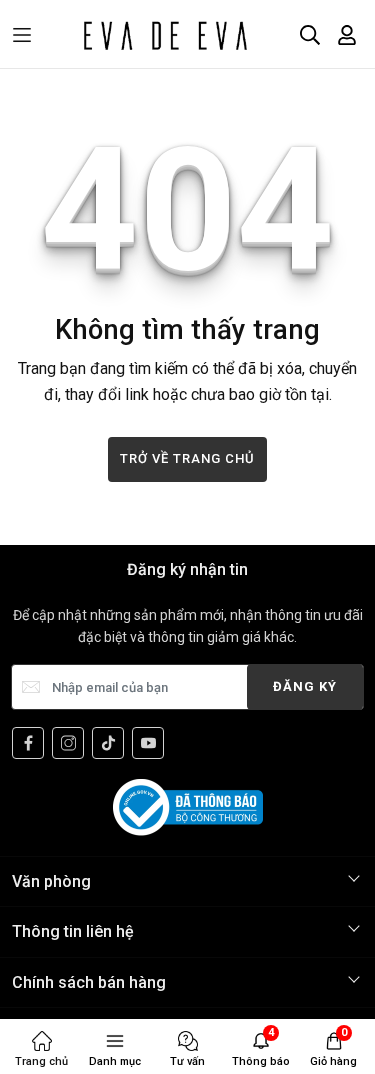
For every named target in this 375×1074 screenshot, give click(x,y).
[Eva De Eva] (164, 35)
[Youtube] (148, 743)
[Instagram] (68, 743)
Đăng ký (305, 686)
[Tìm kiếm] (310, 35)
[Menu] (22, 35)
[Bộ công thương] (188, 807)
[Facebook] (28, 743)
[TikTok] (108, 743)
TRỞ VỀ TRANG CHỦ (187, 458)
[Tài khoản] (347, 35)
